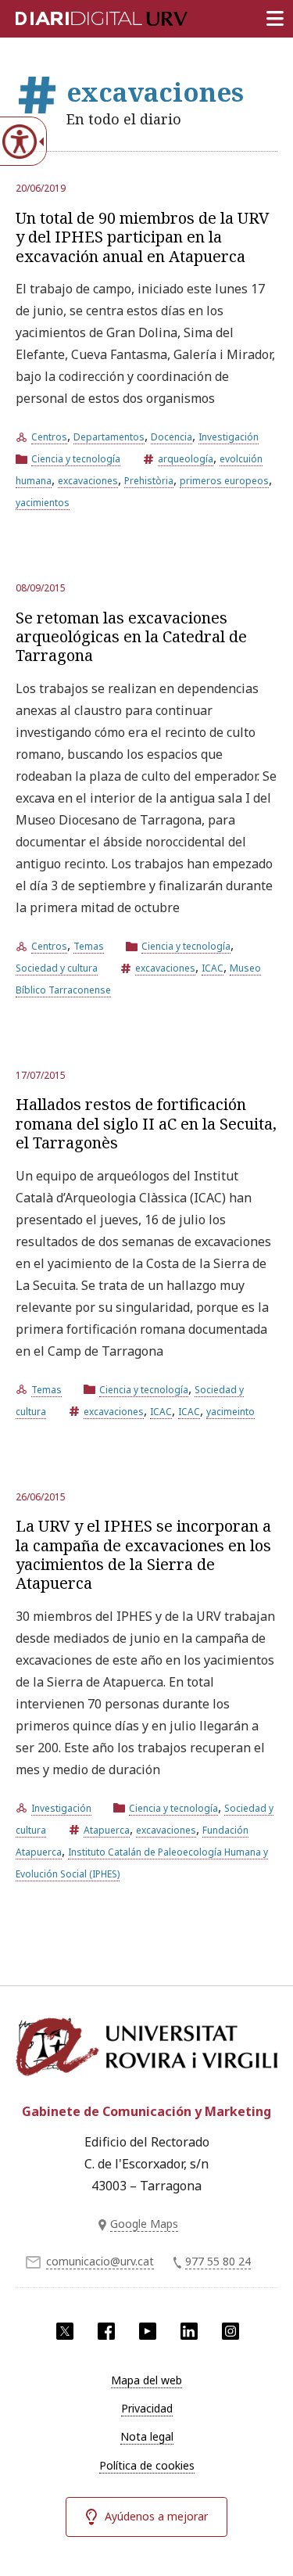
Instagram (230, 2331)
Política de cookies (147, 2465)
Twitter (65, 2331)
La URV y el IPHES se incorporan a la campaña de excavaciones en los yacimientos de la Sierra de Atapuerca (143, 1554)
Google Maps (144, 2224)
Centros (49, 437)
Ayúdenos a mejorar (156, 2516)
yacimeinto (230, 1412)
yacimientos (43, 503)
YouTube (148, 2331)
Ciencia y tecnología (76, 459)
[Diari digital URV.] (82, 16)
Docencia (172, 437)
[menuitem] (146, 2380)
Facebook (106, 2331)
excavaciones (88, 481)
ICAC (213, 968)
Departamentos (109, 437)
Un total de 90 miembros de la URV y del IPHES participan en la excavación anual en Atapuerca (143, 237)
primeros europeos (224, 481)
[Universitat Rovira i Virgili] (146, 2051)
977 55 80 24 (218, 2261)
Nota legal (147, 2436)
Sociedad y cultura (57, 968)
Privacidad (147, 2408)
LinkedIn (189, 2331)
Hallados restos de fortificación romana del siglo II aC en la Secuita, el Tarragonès (146, 1123)
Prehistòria (149, 481)
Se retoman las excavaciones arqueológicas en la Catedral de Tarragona (131, 637)
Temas (89, 946)
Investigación (229, 437)
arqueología (186, 459)
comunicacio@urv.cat (100, 2261)
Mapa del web (146, 2380)
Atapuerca (107, 1830)
